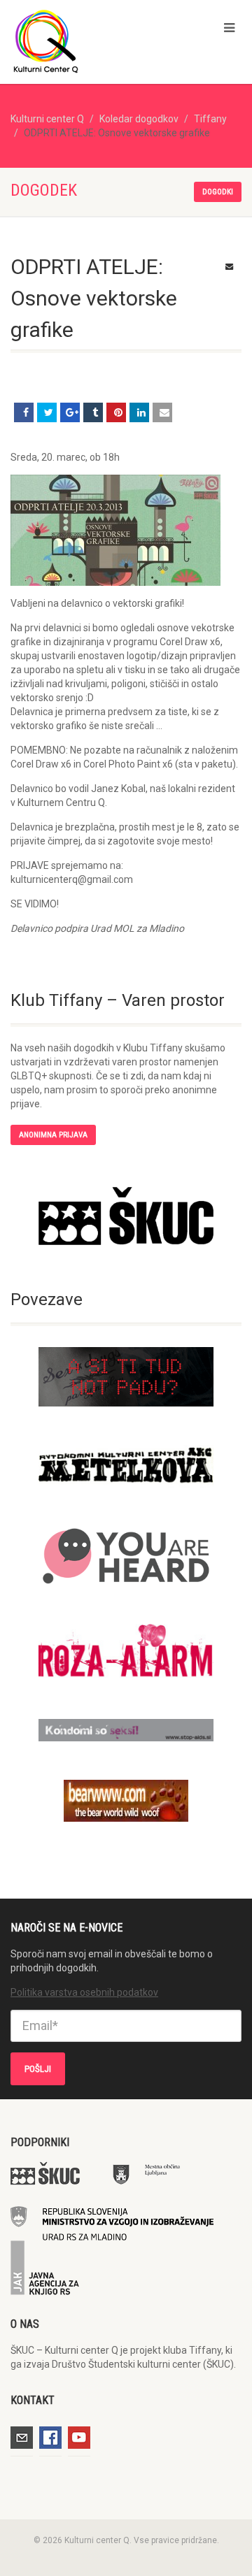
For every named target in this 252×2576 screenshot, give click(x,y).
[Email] (162, 412)
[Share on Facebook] (24, 412)
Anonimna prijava (53, 1135)
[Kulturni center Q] (84, 41)
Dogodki (218, 192)
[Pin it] (116, 412)
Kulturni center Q (47, 119)
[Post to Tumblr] (93, 412)
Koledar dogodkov (139, 119)
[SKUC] (126, 1216)
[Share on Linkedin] (139, 412)
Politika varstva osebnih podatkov (84, 1992)
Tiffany (210, 119)
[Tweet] (47, 412)
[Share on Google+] (70, 412)
